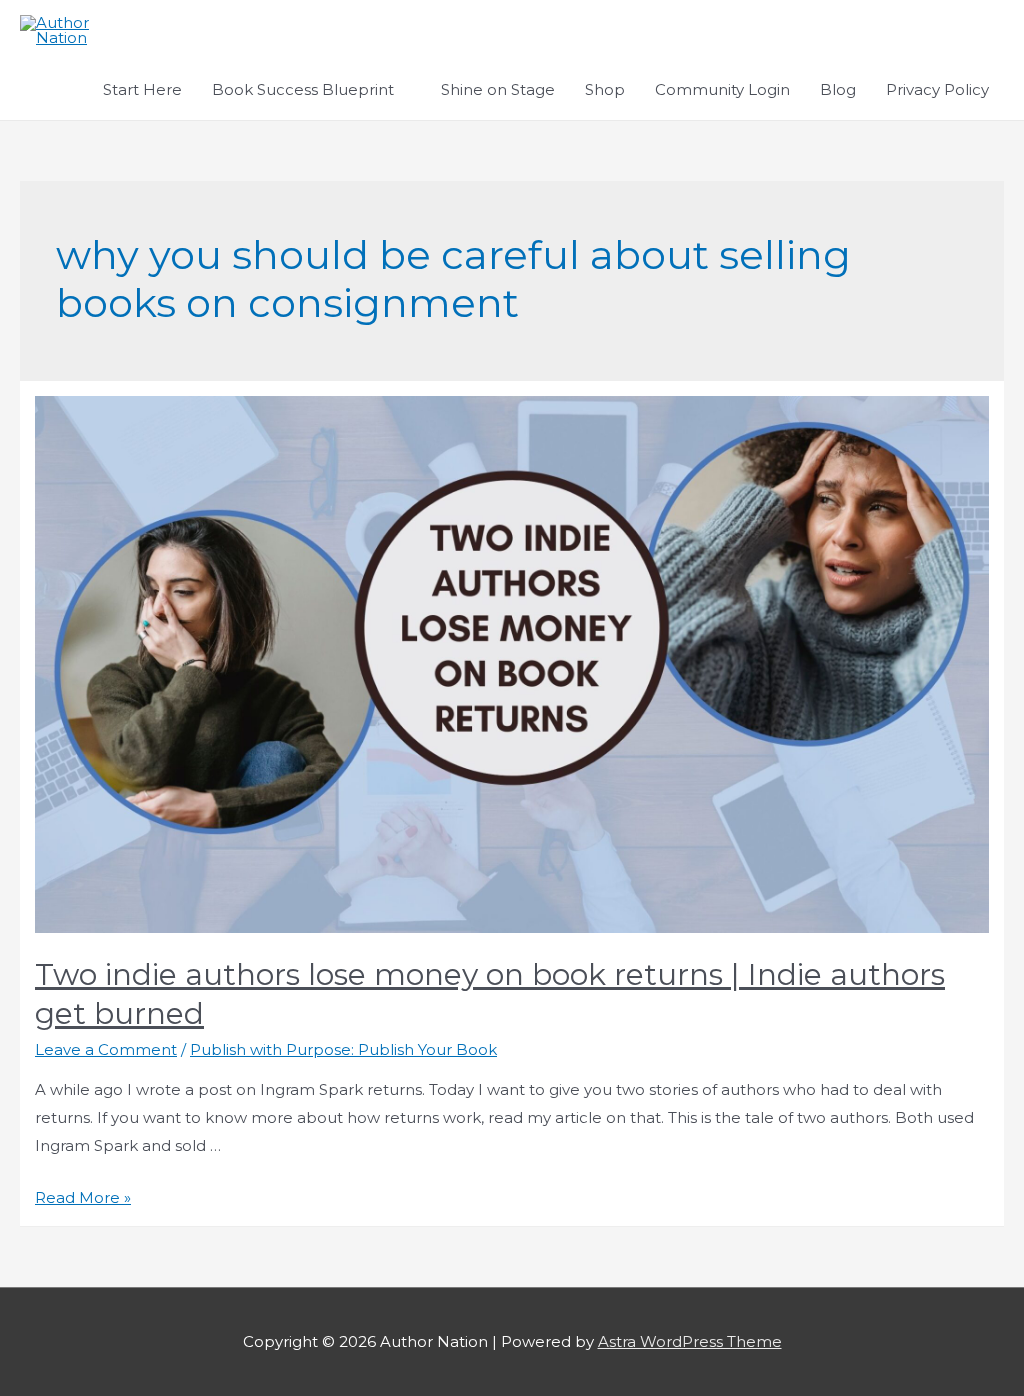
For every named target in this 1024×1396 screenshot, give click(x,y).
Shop (605, 89)
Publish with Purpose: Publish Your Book (343, 1049)
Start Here (142, 89)
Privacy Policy (937, 89)
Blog (838, 89)
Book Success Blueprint (303, 89)
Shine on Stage (498, 89)
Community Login (722, 89)
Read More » (83, 1197)
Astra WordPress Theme (690, 1341)
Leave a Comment (106, 1049)
